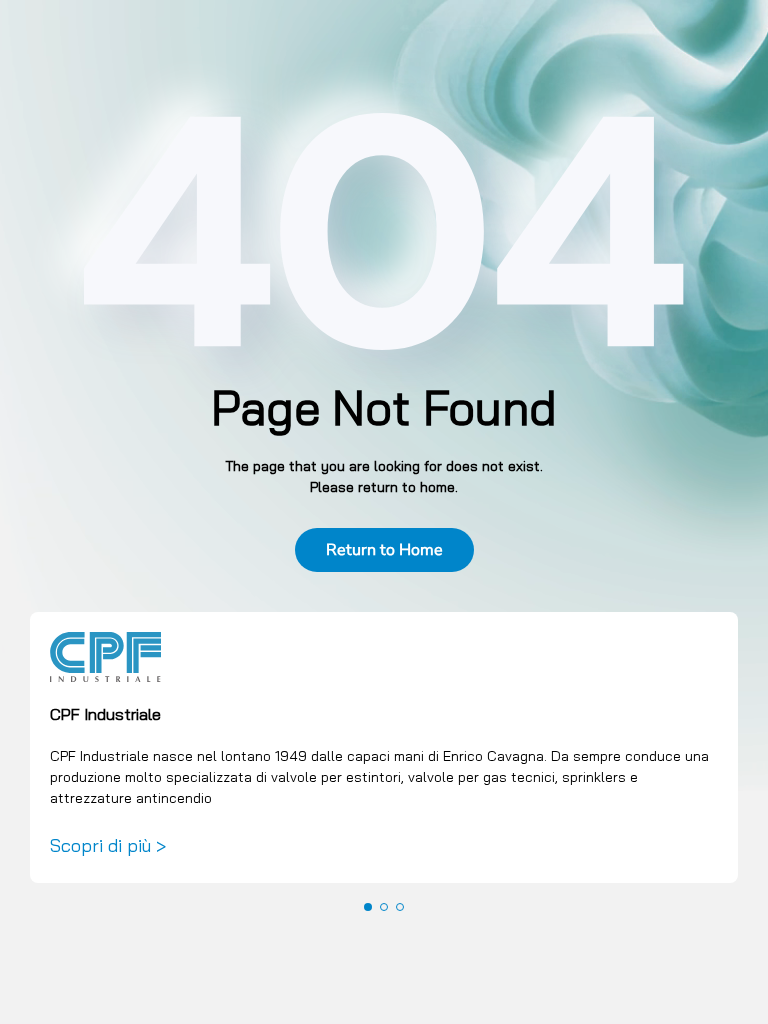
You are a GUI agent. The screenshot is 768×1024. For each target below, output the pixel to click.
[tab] (368, 907)
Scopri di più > (108, 845)
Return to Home (384, 550)
